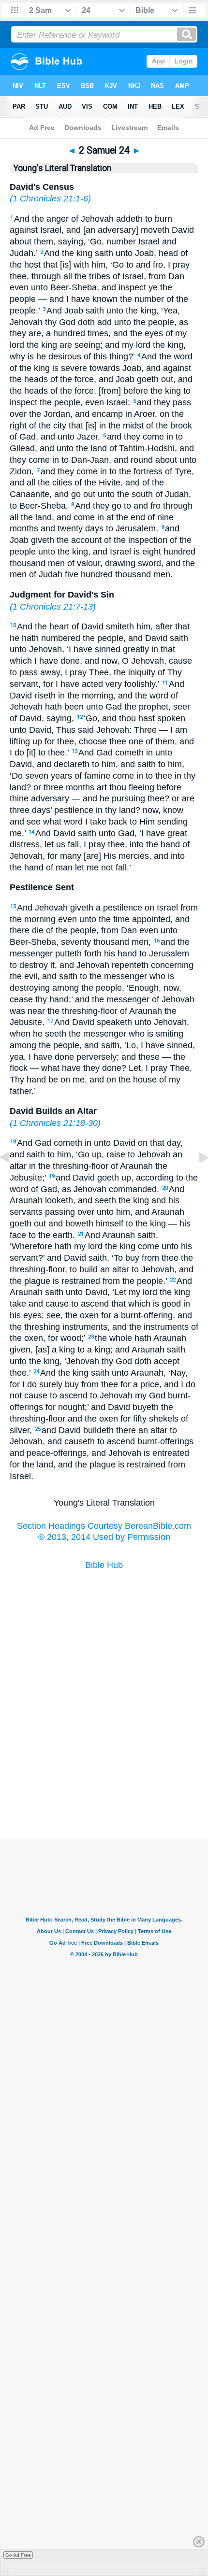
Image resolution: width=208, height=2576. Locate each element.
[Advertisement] (104, 1790)
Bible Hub (104, 1565)
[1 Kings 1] (196, 1179)
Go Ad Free (18, 2555)
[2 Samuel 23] (12, 1179)
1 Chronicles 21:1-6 (50, 199)
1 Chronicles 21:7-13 (53, 607)
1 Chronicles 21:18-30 (55, 1123)
